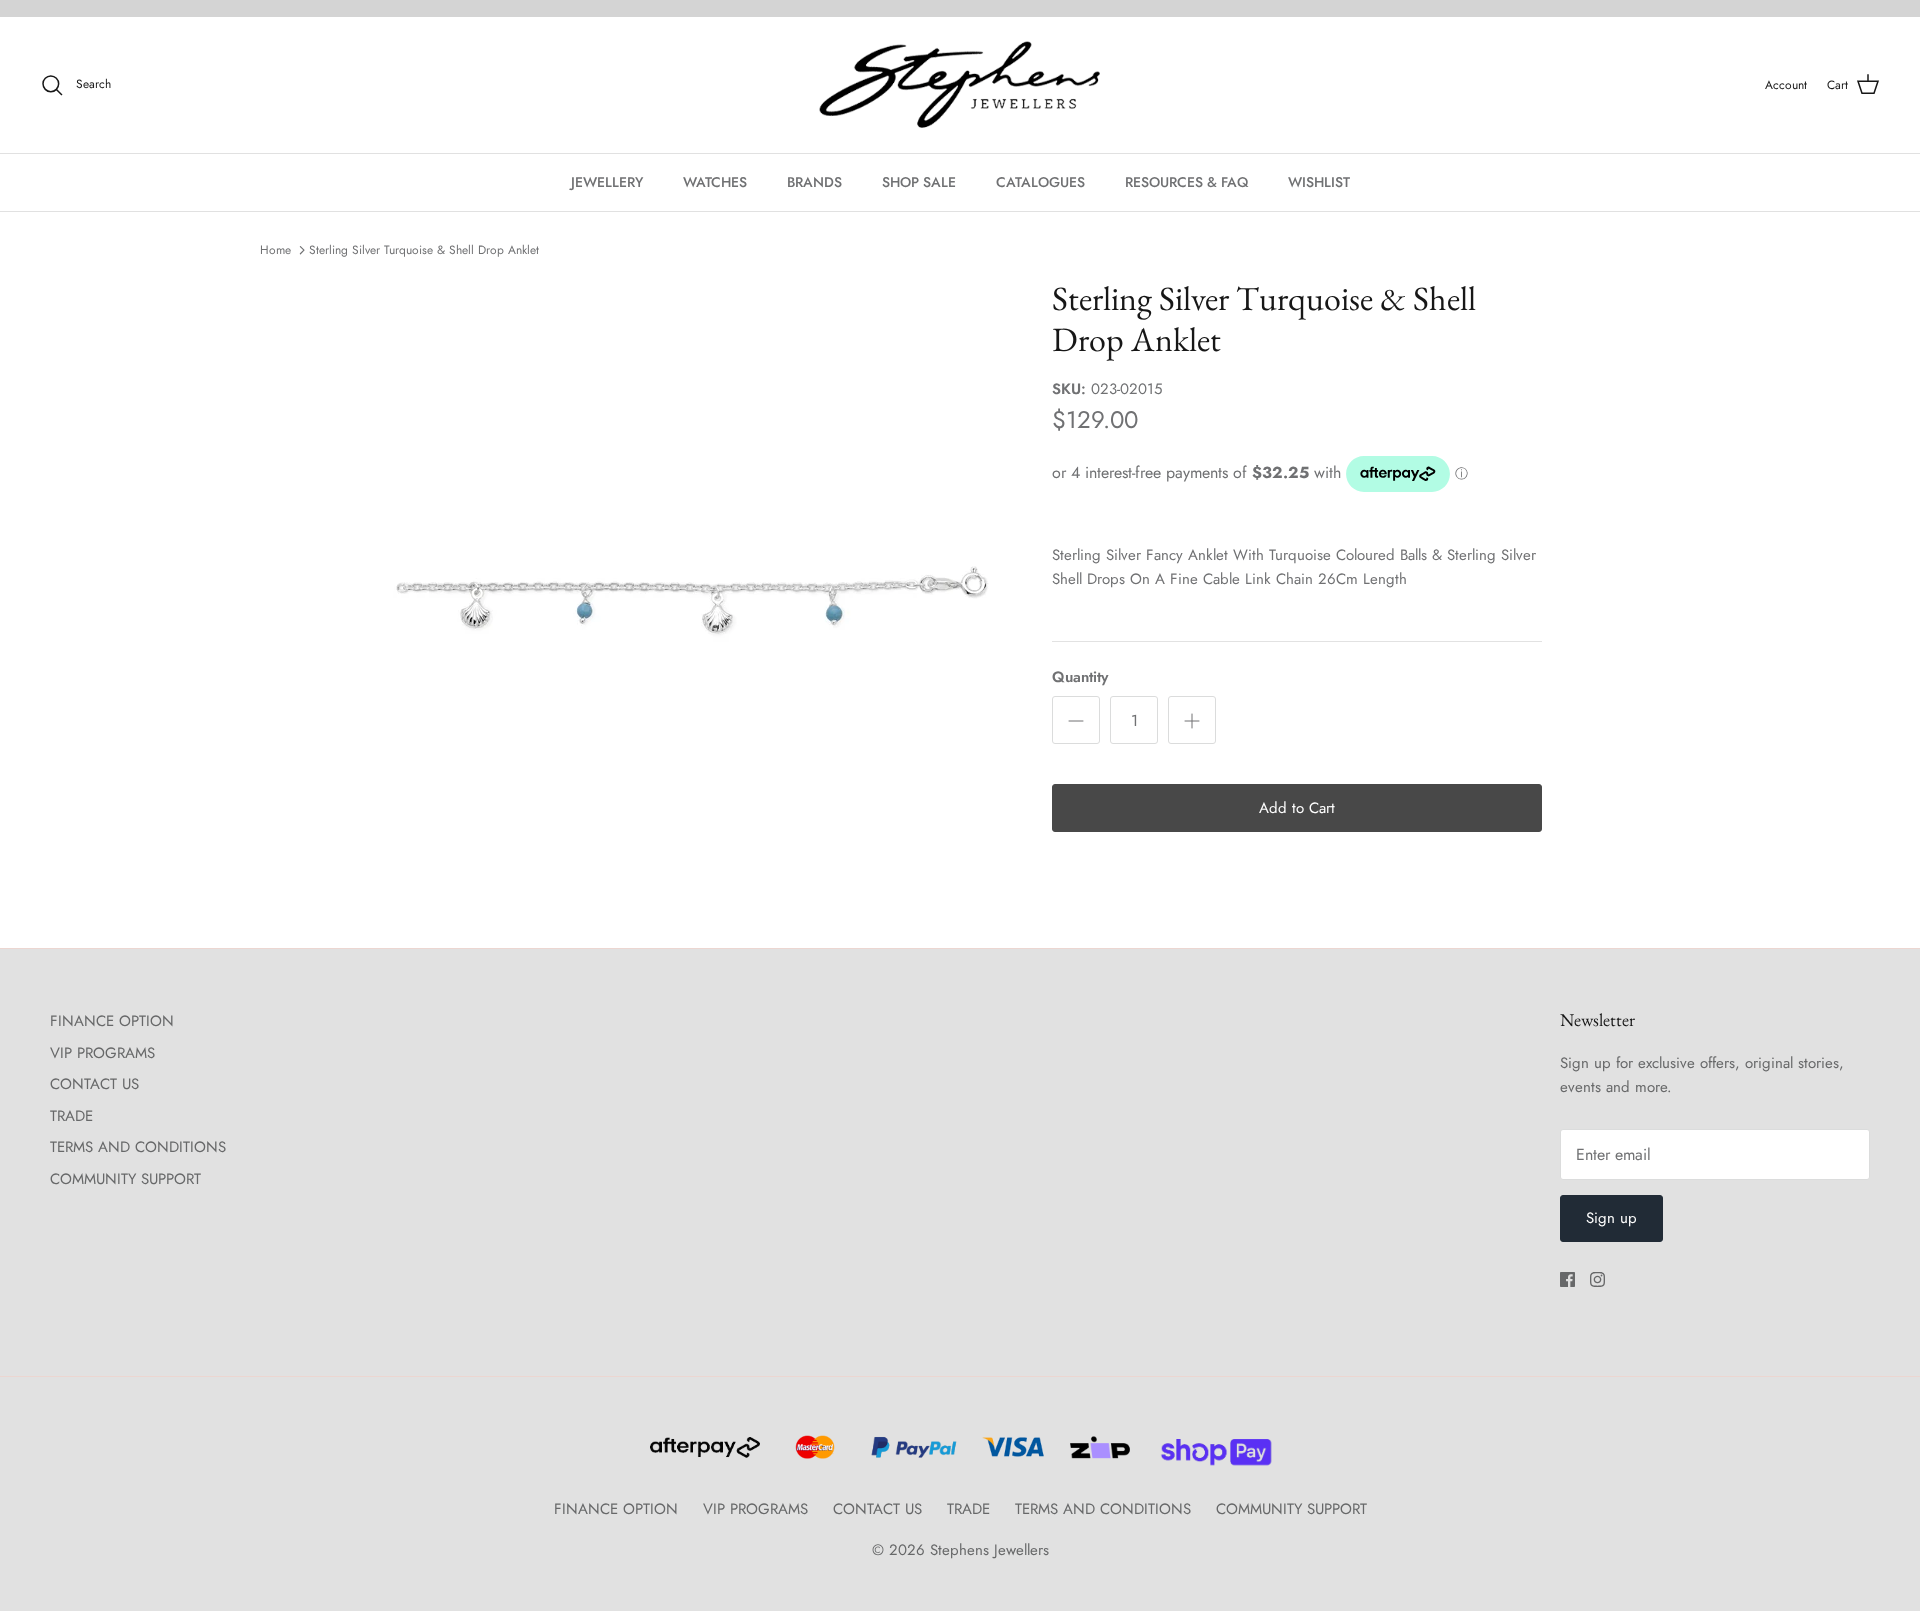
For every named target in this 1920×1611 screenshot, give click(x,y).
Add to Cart (1297, 808)
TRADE (71, 1116)
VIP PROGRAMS (102, 1053)
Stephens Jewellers (989, 1550)
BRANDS (814, 182)
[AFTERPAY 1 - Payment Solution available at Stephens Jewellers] (703, 1456)
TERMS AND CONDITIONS (138, 1147)
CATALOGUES (1040, 182)
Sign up (1611, 1218)
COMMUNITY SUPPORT (125, 1179)
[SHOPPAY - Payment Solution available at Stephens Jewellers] (1208, 1456)
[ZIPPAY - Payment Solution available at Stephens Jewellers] (1097, 1456)
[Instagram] (1597, 1279)
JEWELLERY (607, 182)
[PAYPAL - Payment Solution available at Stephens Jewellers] (911, 1456)
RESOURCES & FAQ (1186, 182)
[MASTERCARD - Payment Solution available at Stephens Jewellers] (812, 1456)
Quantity (1080, 677)
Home (275, 250)
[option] (693, 578)
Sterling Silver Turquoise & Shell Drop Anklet (424, 250)
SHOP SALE (919, 182)
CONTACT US (94, 1084)
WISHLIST (1319, 182)
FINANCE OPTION (112, 1021)
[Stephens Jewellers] (960, 85)
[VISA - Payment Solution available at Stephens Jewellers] (1010, 1456)
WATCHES (715, 182)
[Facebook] (1567, 1279)
